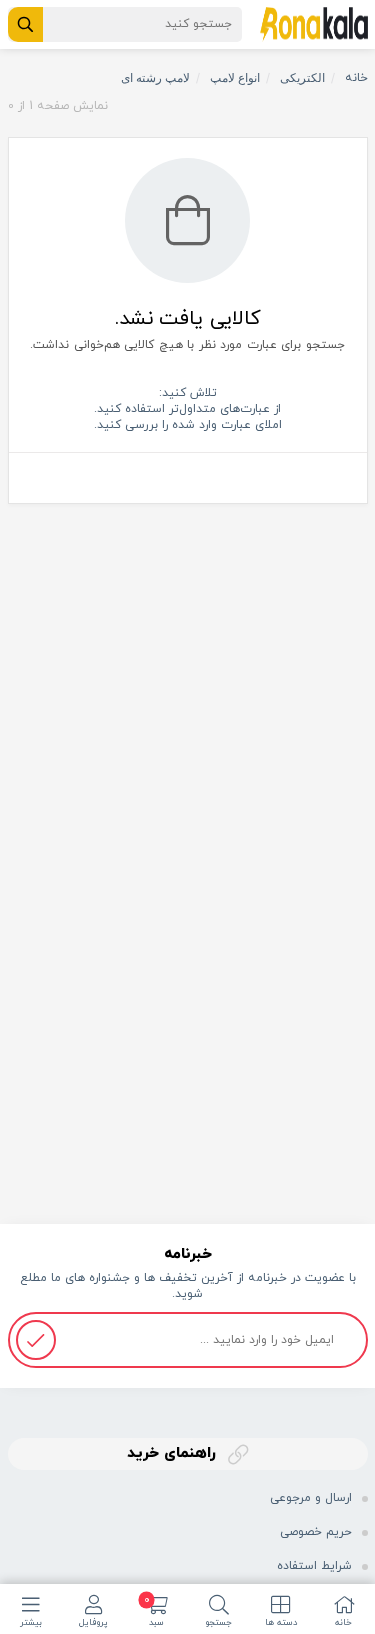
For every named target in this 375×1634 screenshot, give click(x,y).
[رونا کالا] (314, 23)
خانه (356, 78)
